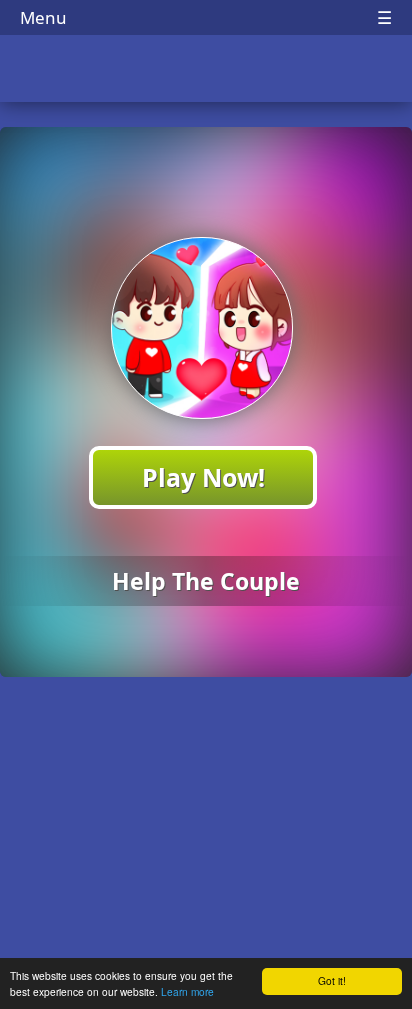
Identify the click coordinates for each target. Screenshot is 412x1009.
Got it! (332, 980)
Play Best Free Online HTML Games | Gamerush (206, 70)
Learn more (187, 991)
